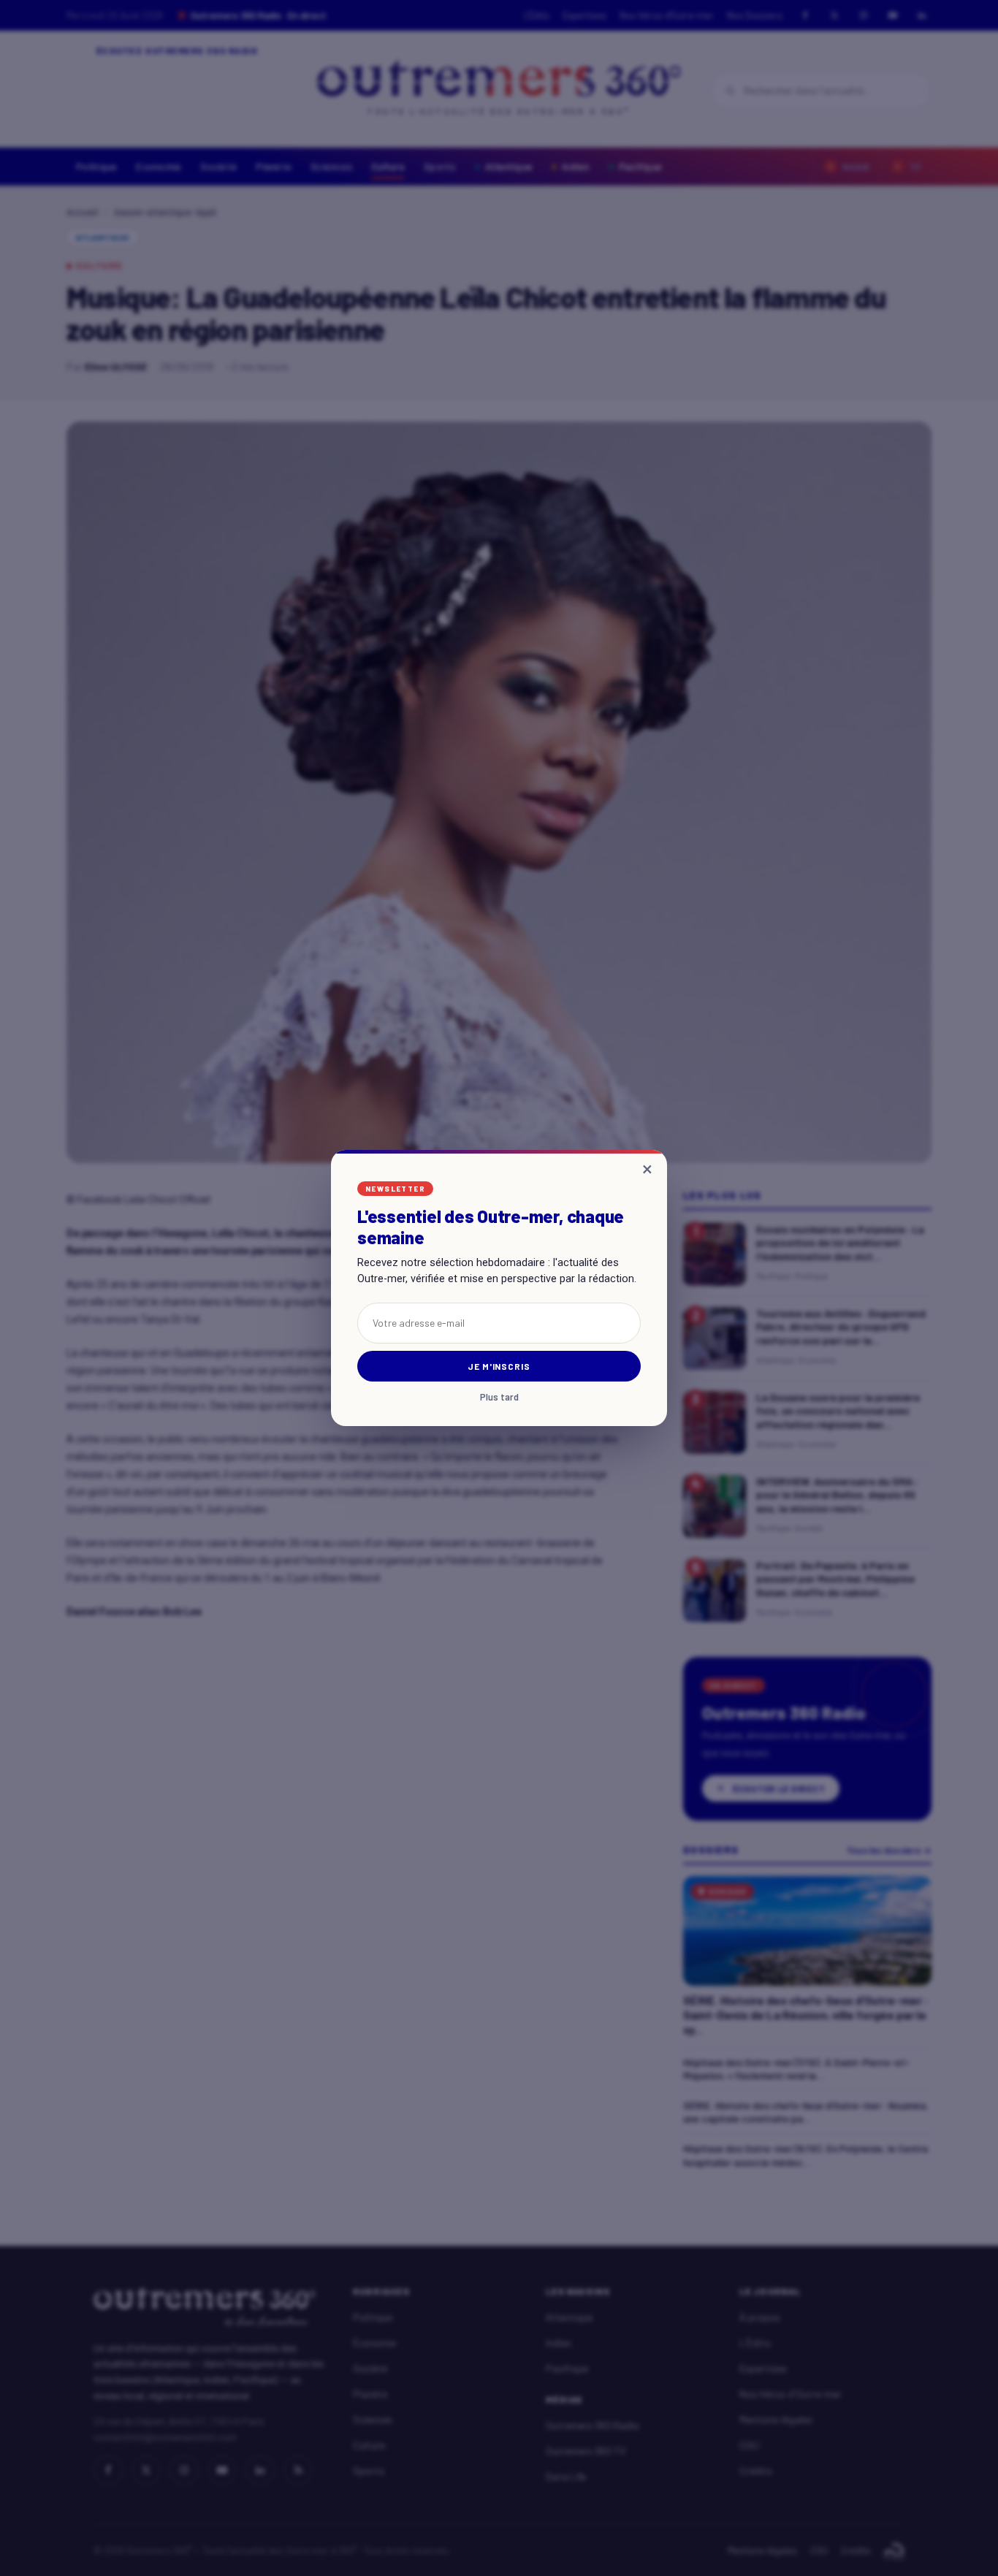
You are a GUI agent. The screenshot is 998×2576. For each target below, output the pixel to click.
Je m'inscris (499, 1366)
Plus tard (499, 1397)
